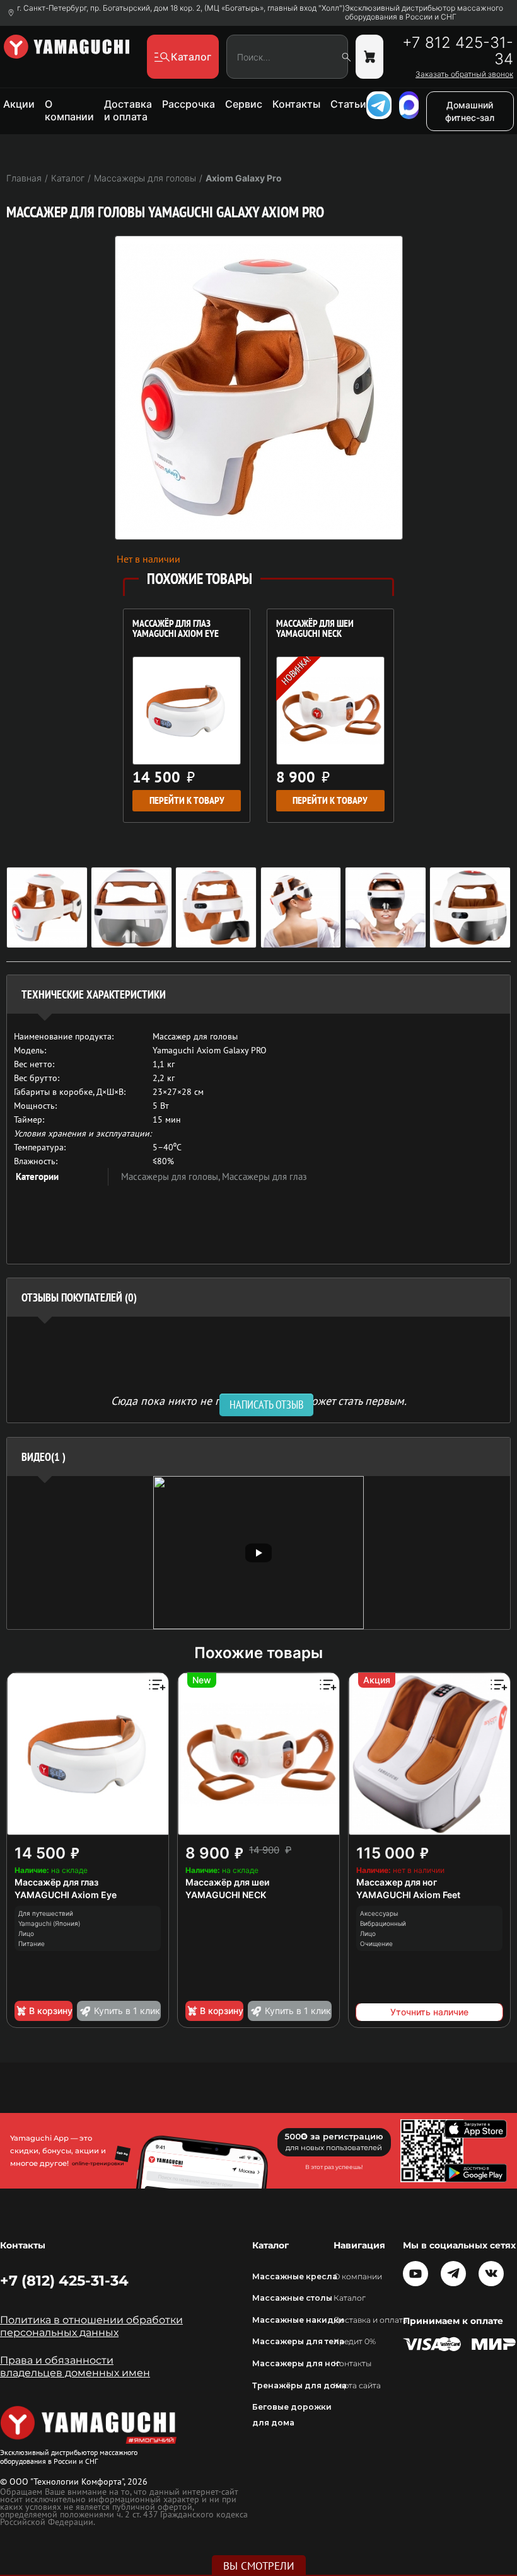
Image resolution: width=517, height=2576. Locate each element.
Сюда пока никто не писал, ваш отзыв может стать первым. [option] (259, 1400)
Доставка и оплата (128, 110)
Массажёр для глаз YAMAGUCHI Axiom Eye (176, 629)
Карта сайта (357, 2385)
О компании (69, 110)
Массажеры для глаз (264, 1176)
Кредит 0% (355, 2341)
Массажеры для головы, (171, 1176)
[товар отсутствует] (369, 57)
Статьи (348, 104)
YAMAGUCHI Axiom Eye (66, 1895)
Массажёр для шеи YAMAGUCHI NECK (315, 629)
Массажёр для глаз (56, 1882)
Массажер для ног (397, 1882)
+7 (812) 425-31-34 (64, 2281)
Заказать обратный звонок (464, 74)
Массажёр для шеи (227, 1882)
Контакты (296, 104)
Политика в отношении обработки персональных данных (91, 2326)
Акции (19, 104)
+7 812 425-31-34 (458, 51)
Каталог (350, 2298)
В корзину (51, 2011)
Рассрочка (189, 104)
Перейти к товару (187, 800)
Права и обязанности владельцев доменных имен (75, 2367)
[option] (258, 1553)
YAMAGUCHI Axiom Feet (408, 1895)
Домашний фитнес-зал (470, 111)
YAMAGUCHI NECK (226, 1895)
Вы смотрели (259, 2566)
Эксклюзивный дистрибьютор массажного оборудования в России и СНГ (424, 13)
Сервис (244, 104)
